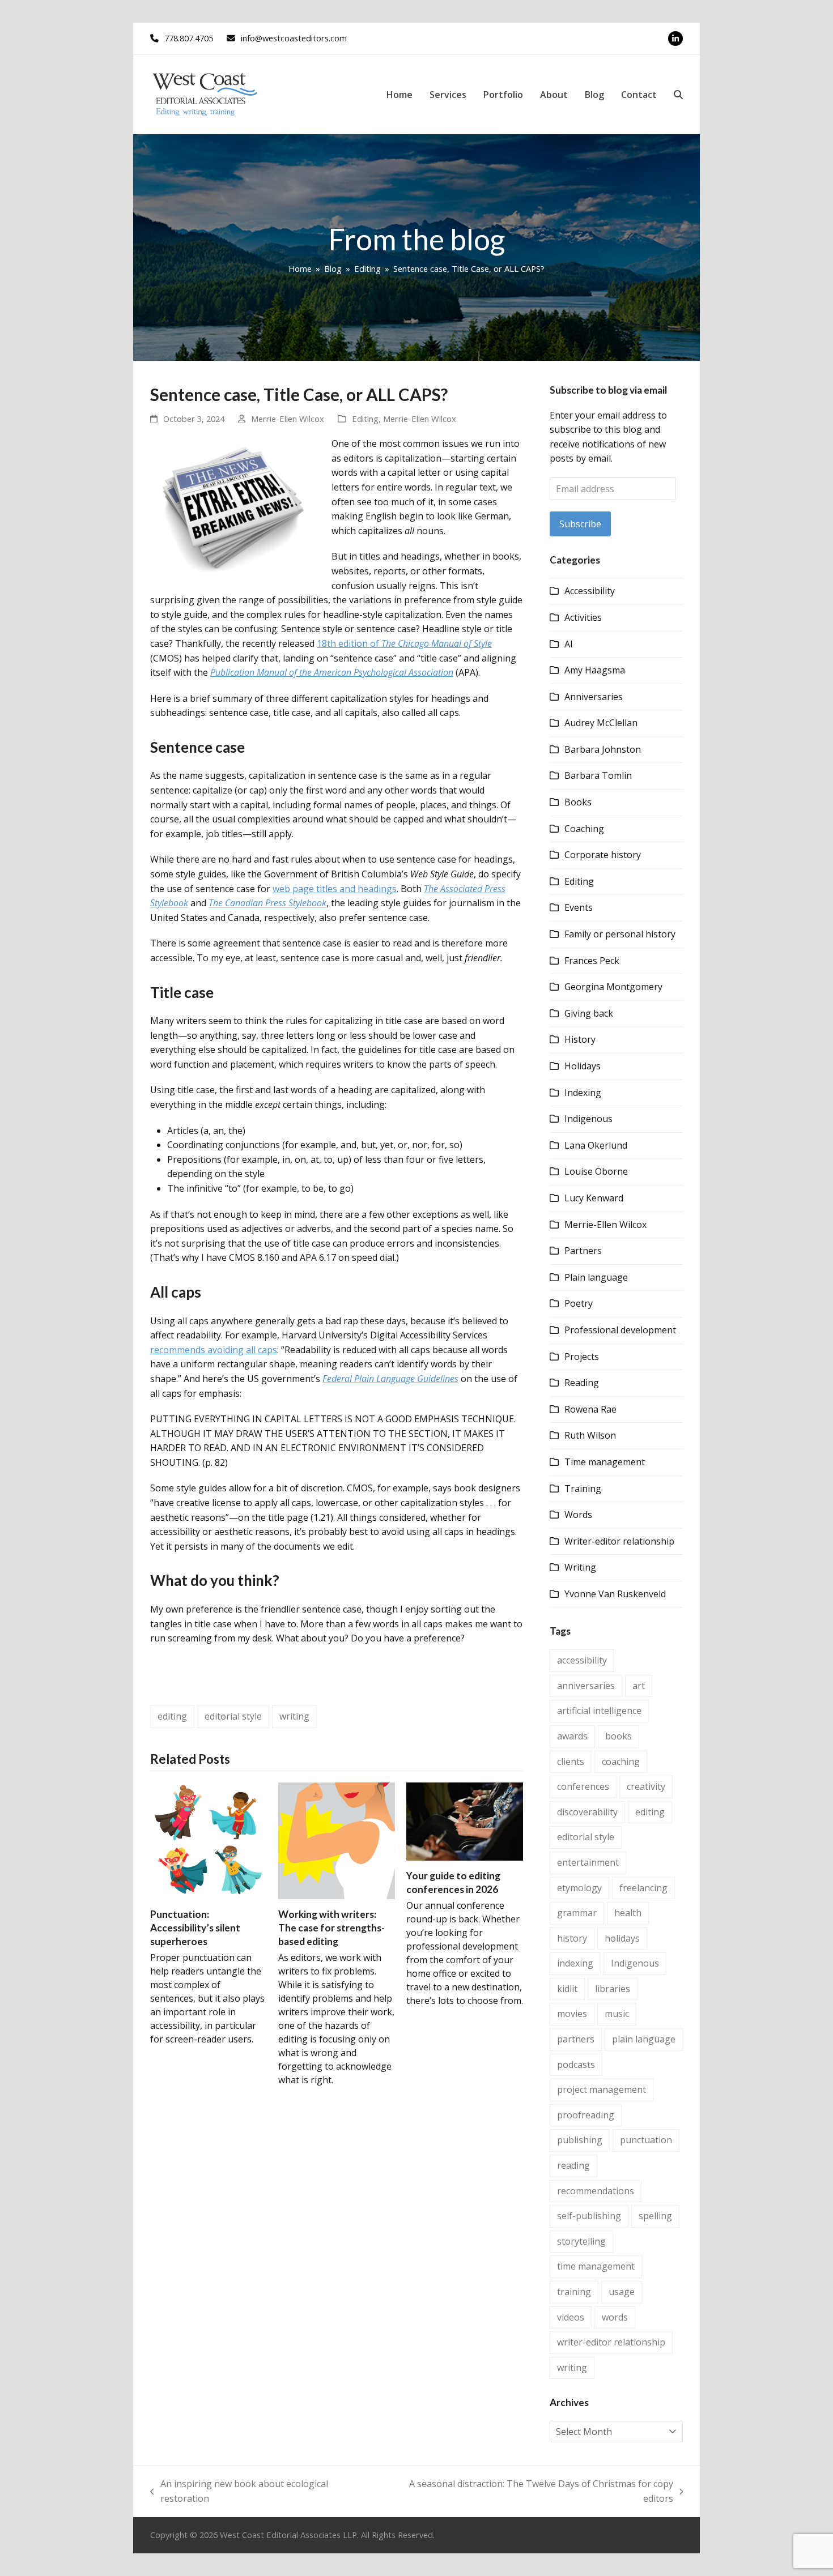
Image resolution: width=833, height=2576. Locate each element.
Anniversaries (594, 697)
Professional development (620, 1330)
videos (571, 2317)
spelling (655, 2216)
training (574, 2292)
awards (572, 1736)
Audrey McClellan (601, 723)
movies (572, 2014)
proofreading (586, 2115)
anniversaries (586, 1686)
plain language (644, 2039)
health (628, 1913)
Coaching (584, 829)
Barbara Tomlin (598, 775)
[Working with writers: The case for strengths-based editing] (337, 1840)
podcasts (576, 2065)
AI (569, 644)
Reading (582, 1383)
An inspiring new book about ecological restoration (239, 2492)
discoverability (587, 1812)
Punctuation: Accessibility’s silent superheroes (195, 1927)
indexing (575, 1963)
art (639, 1686)
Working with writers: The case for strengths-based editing (331, 1927)
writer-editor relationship (611, 2342)
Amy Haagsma (595, 670)
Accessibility (590, 591)
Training (583, 1489)
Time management (605, 1462)
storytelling (581, 2241)
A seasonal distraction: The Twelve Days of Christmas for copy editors (528, 2492)
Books (578, 802)
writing (294, 1716)
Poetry (579, 1303)
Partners (583, 1251)
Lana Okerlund (596, 1145)
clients (571, 1762)
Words (578, 1515)
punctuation (646, 2140)
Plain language (596, 1277)
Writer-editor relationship (619, 1541)
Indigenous (588, 1119)
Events (579, 907)
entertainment (588, 1862)
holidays (622, 1938)
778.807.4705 (189, 38)
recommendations (596, 2191)
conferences (583, 1786)
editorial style (233, 1716)
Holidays (583, 1066)
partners (576, 2039)
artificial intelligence (599, 1711)
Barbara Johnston (603, 749)
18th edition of (404, 643)
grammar (577, 1913)
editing (172, 1716)
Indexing (583, 1093)
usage (622, 2292)
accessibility (582, 1660)
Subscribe (580, 524)
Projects (582, 1357)
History (580, 1039)
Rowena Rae (590, 1409)
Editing (365, 419)
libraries (613, 1989)
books (619, 1736)
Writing (580, 1567)
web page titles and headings (335, 889)
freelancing (643, 1888)
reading (573, 2165)
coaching (621, 1762)
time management (596, 2266)
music (617, 2014)
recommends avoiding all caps (214, 1350)
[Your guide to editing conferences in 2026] (465, 1820)
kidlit (567, 1989)
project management (602, 2089)
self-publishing (589, 2216)
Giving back (589, 1013)
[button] (678, 95)
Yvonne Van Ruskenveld (615, 1594)
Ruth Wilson (590, 1435)
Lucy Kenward (594, 1198)
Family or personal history (620, 934)
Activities (583, 617)
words (615, 2317)
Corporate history (603, 855)
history (572, 1938)
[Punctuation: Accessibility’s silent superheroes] (209, 1840)
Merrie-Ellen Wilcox (288, 419)
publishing (580, 2140)
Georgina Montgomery (613, 987)
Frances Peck (592, 961)
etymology (579, 1888)
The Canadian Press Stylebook (267, 903)
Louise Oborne (596, 1171)
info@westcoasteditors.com (294, 38)
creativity (646, 1786)
